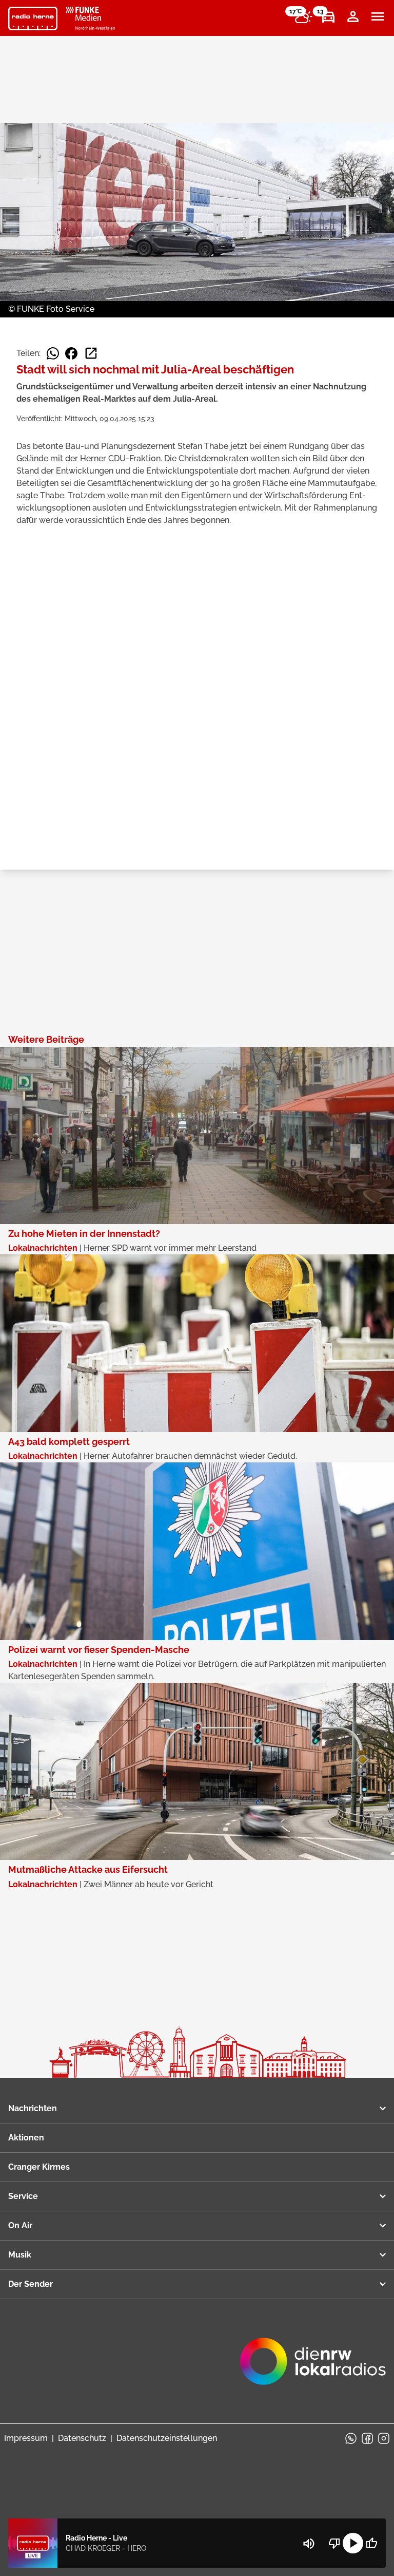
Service (23, 2196)
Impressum (26, 2438)
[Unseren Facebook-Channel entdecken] (367, 2438)
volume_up (309, 2544)
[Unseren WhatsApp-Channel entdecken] (351, 2438)
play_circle (353, 2543)
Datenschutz (82, 2438)
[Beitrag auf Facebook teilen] (71, 353)
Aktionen (26, 2138)
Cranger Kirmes (39, 2167)
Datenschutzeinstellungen (167, 2438)
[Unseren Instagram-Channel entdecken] (384, 2438)
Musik (20, 2255)
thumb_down (334, 2543)
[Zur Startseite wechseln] (33, 18)
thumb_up (371, 2543)
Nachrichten (33, 2108)
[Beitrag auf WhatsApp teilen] (53, 353)
